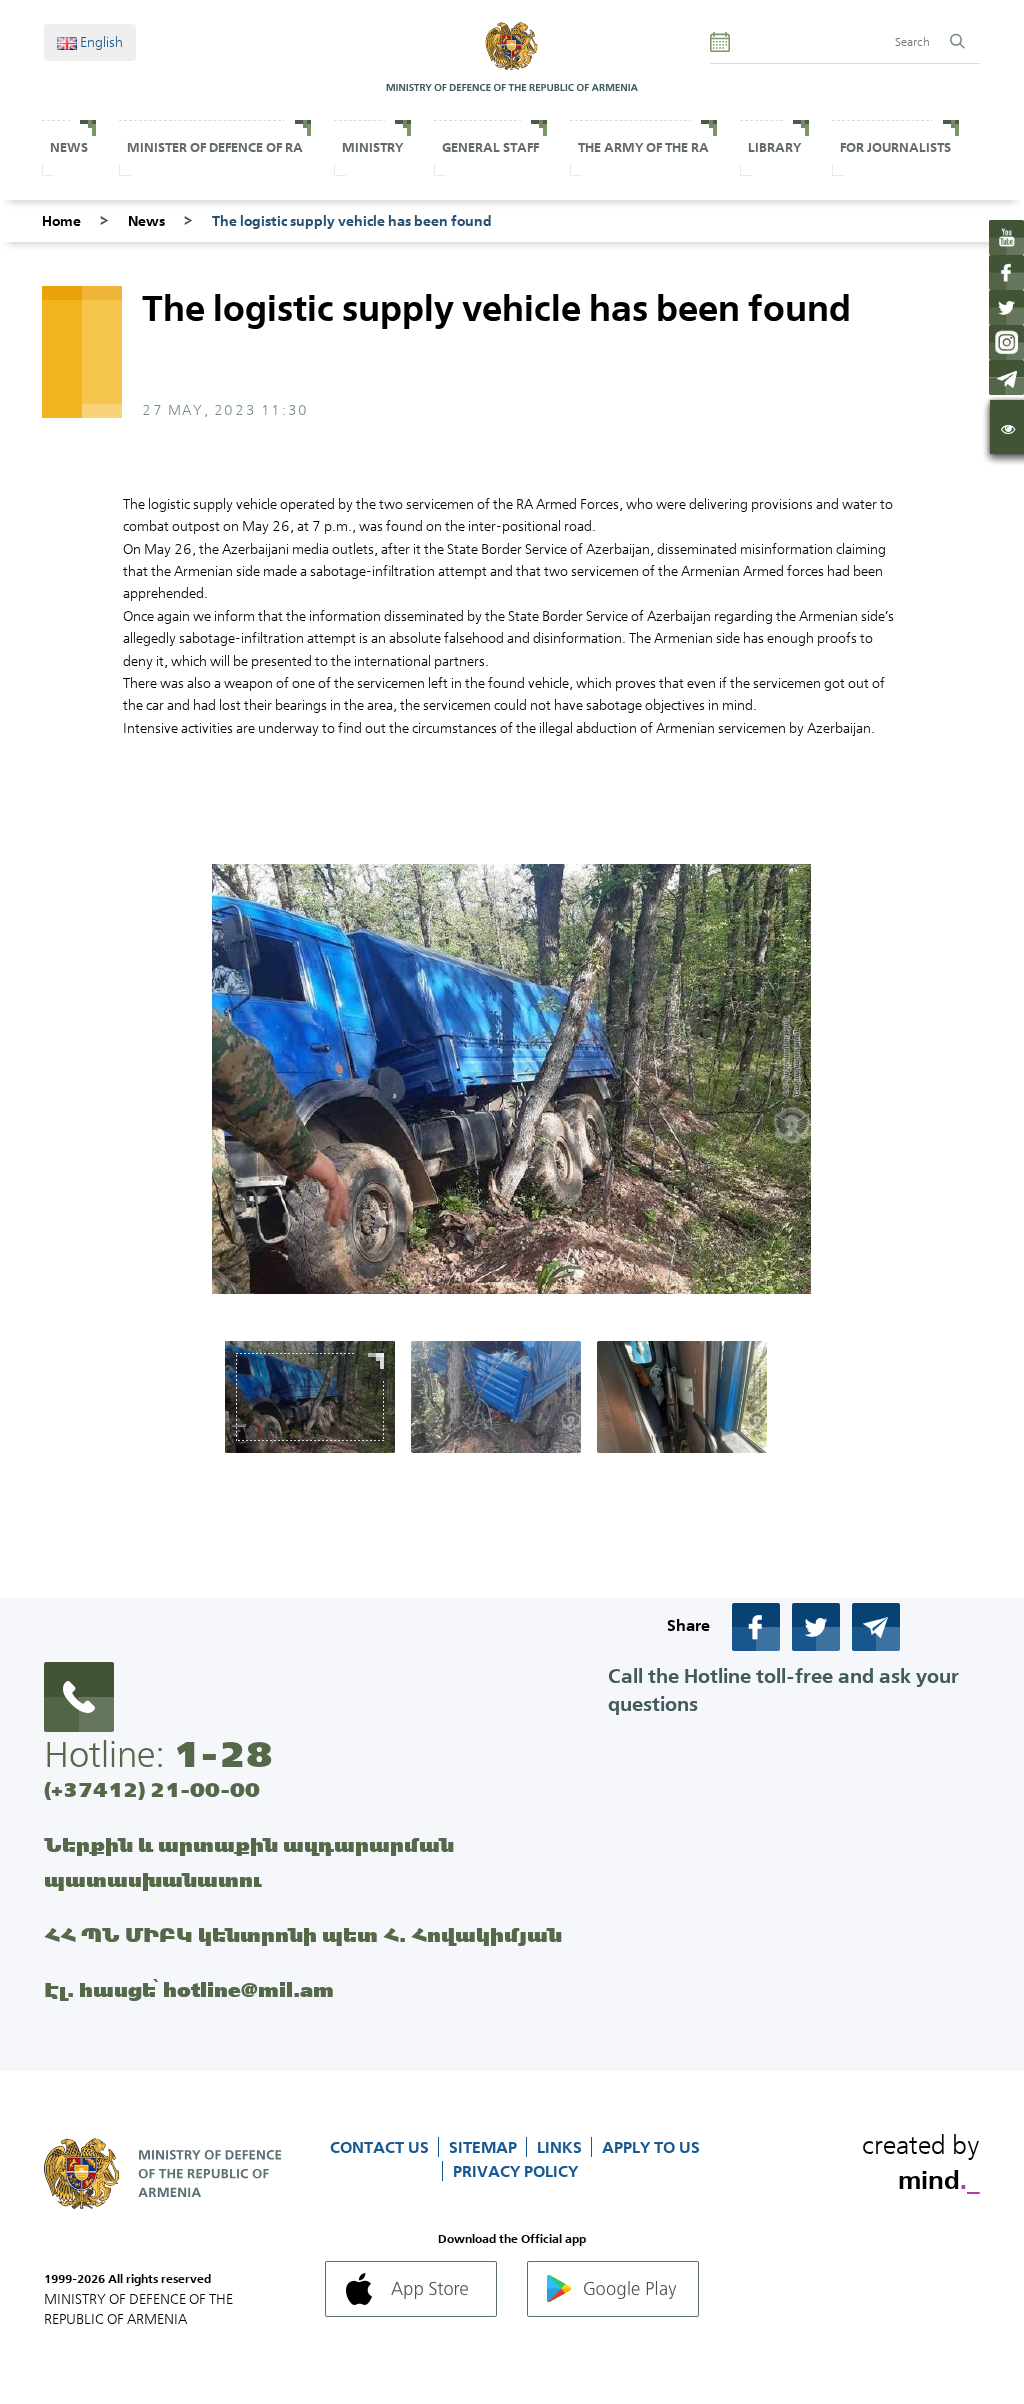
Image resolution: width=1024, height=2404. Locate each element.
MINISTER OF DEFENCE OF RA (215, 147)
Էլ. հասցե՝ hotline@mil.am (189, 1989)
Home (61, 221)
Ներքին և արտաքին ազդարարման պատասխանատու (249, 1862)
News (69, 147)
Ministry (372, 147)
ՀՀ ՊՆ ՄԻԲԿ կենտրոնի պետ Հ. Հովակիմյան (303, 1934)
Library (774, 147)
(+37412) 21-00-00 (152, 1789)
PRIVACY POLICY (515, 2171)
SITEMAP (485, 2147)
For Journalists (895, 147)
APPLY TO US (651, 2147)
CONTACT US (381, 2147)
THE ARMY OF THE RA (643, 147)
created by (921, 2159)
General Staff (490, 147)
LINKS (561, 2147)
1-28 (223, 1754)
